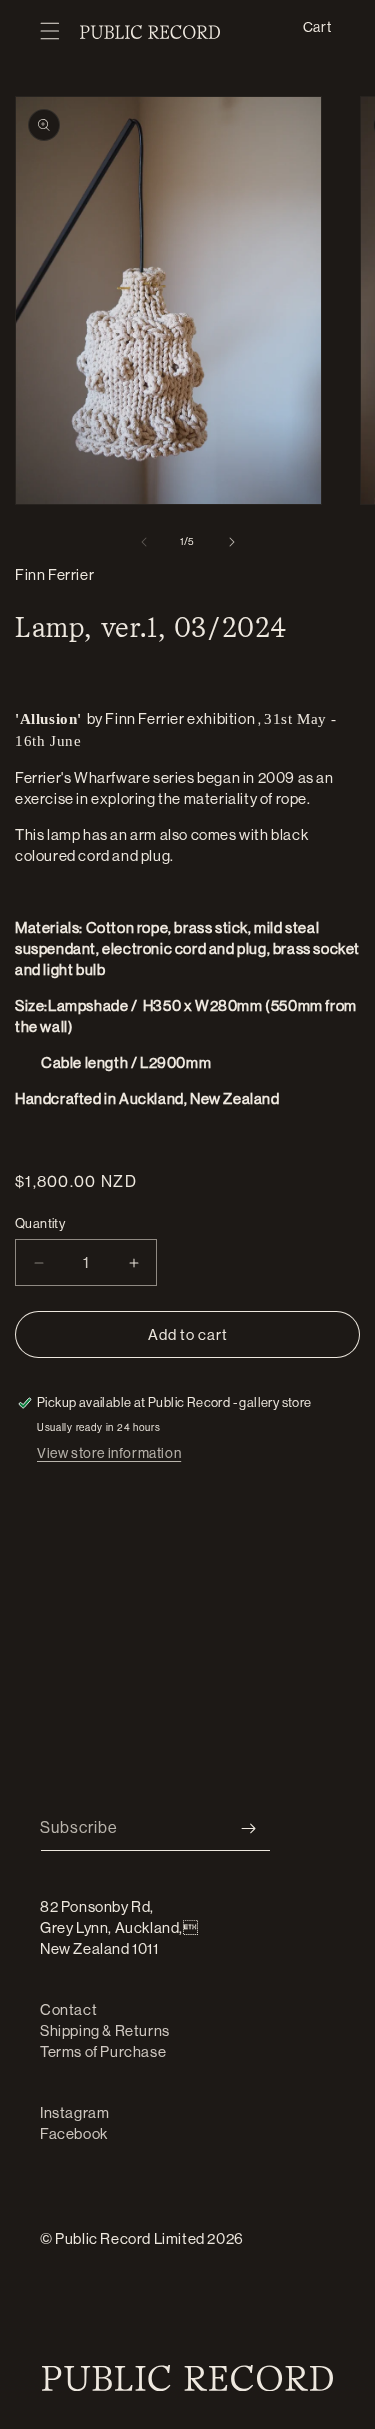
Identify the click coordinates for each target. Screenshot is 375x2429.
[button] (50, 32)
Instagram (74, 2112)
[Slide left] (144, 542)
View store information (109, 1453)
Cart (317, 26)
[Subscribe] (248, 1828)
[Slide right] (232, 542)
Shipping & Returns (105, 2030)
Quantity (40, 1223)
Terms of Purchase (103, 2051)
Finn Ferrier (54, 574)
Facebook (74, 2133)
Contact (68, 2009)
